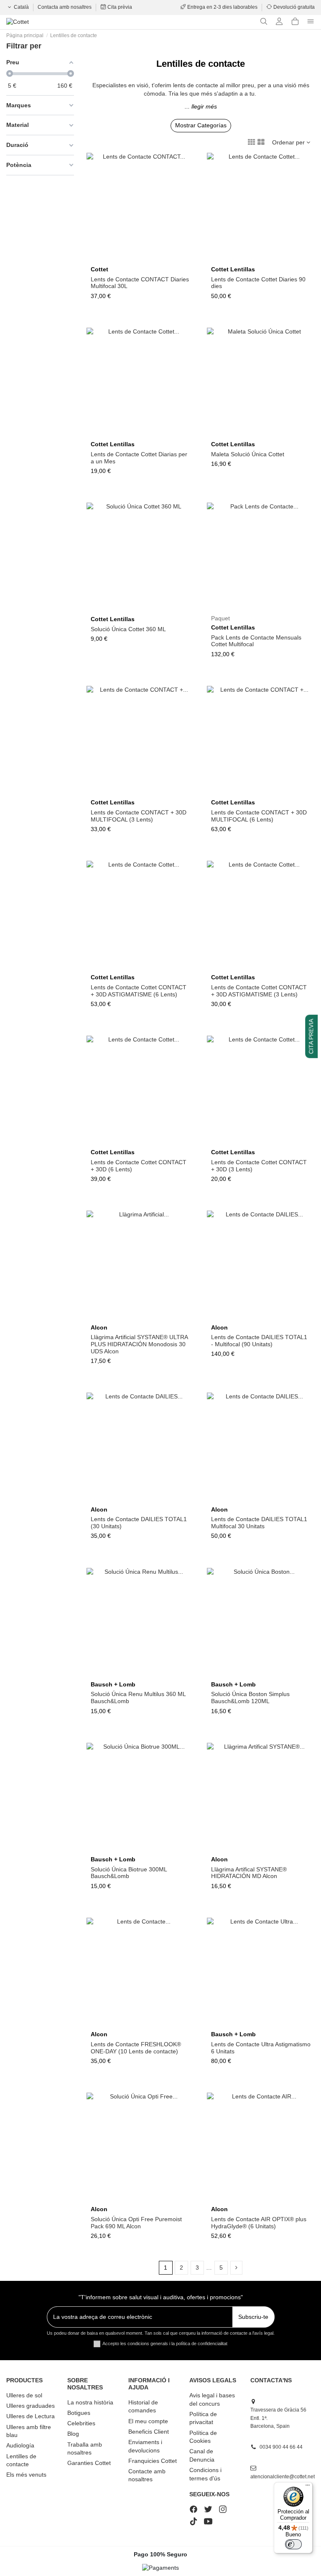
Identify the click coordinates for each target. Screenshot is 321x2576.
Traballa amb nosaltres (85, 2449)
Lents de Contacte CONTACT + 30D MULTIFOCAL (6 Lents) (259, 816)
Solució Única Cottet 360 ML (128, 629)
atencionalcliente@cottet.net (283, 2477)
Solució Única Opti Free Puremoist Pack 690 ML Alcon (136, 2223)
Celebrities (81, 2423)
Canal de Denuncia (202, 2455)
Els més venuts (26, 2475)
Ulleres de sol (24, 2395)
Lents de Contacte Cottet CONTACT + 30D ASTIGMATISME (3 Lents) (259, 991)
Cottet (99, 269)
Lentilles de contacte (21, 2460)
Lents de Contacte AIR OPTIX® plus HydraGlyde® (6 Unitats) (259, 2223)
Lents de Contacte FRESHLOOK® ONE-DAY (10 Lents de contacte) (136, 2048)
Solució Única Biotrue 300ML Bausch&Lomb (129, 1873)
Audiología (20, 2445)
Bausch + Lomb (113, 1684)
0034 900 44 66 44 (281, 2447)
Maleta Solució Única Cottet (248, 454)
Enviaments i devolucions (145, 2446)
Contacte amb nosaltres (147, 2475)
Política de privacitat (203, 2418)
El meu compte (148, 2421)
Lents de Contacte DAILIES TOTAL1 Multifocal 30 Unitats (259, 1523)
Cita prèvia (119, 7)
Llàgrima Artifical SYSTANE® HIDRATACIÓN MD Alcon (249, 1873)
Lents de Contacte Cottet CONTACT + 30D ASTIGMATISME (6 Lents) (139, 991)
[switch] (293, 2544)
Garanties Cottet (89, 2463)
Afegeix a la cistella (264, 434)
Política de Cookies (203, 2437)
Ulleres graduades (31, 2406)
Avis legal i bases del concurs (212, 2399)
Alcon (99, 1327)
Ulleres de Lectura (31, 2416)
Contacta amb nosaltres (65, 7)
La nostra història (90, 2402)
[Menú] (308, 2487)
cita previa (311, 1036)
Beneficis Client (149, 2432)
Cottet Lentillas (233, 269)
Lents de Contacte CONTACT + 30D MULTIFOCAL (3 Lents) (139, 816)
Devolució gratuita (293, 7)
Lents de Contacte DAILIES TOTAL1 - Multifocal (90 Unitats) (259, 1341)
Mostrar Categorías (201, 125)
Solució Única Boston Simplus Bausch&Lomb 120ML (250, 1698)
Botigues (79, 2413)
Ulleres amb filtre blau (29, 2431)
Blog (73, 2434)
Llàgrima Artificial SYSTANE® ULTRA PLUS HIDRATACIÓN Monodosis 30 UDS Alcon (139, 1344)
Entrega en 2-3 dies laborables (222, 7)
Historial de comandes (143, 2407)
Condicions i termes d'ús (205, 2474)
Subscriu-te (253, 2317)
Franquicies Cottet (153, 2461)
